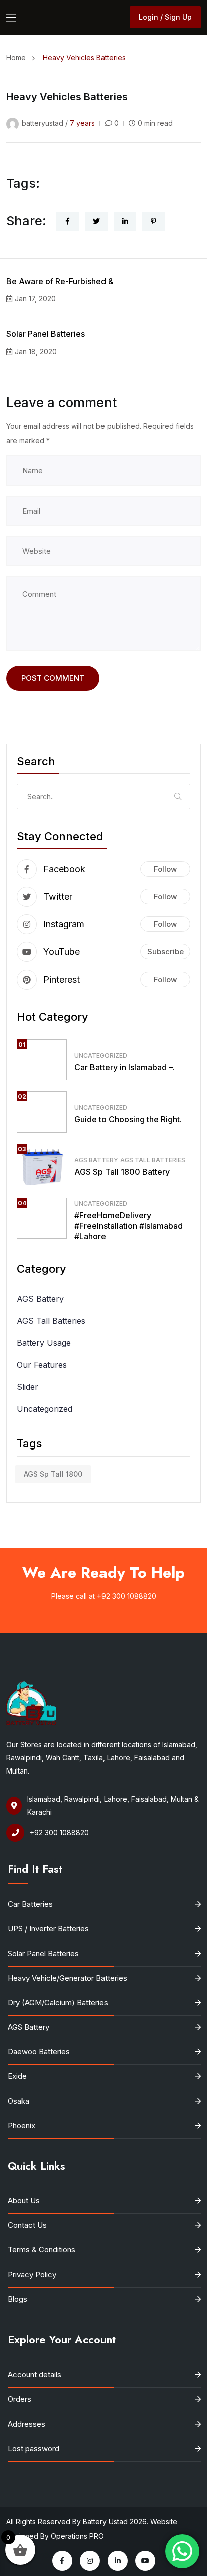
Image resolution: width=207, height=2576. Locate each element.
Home (18, 57)
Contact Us (27, 2225)
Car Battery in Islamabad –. (125, 1067)
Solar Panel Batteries (45, 334)
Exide (17, 2076)
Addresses (26, 2424)
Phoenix (21, 2125)
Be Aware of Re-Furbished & (60, 281)
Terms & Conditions (41, 2250)
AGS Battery (96, 1160)
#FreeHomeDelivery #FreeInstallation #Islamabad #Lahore (129, 1226)
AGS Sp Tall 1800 (53, 1474)
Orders (19, 2399)
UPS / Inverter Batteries (48, 1929)
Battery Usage (44, 1343)
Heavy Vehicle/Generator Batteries (67, 1978)
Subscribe (166, 952)
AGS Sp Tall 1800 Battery (122, 1172)
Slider (27, 1387)
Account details (34, 2375)
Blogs (17, 2299)
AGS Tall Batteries (153, 1160)
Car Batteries (30, 1904)
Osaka (18, 2101)
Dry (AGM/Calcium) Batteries (58, 2002)
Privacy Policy (32, 2274)
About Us (24, 2201)
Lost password (33, 2448)
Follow (165, 869)
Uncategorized (101, 1056)
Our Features (42, 1365)
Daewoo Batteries (39, 2052)
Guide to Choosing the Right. (128, 1119)
